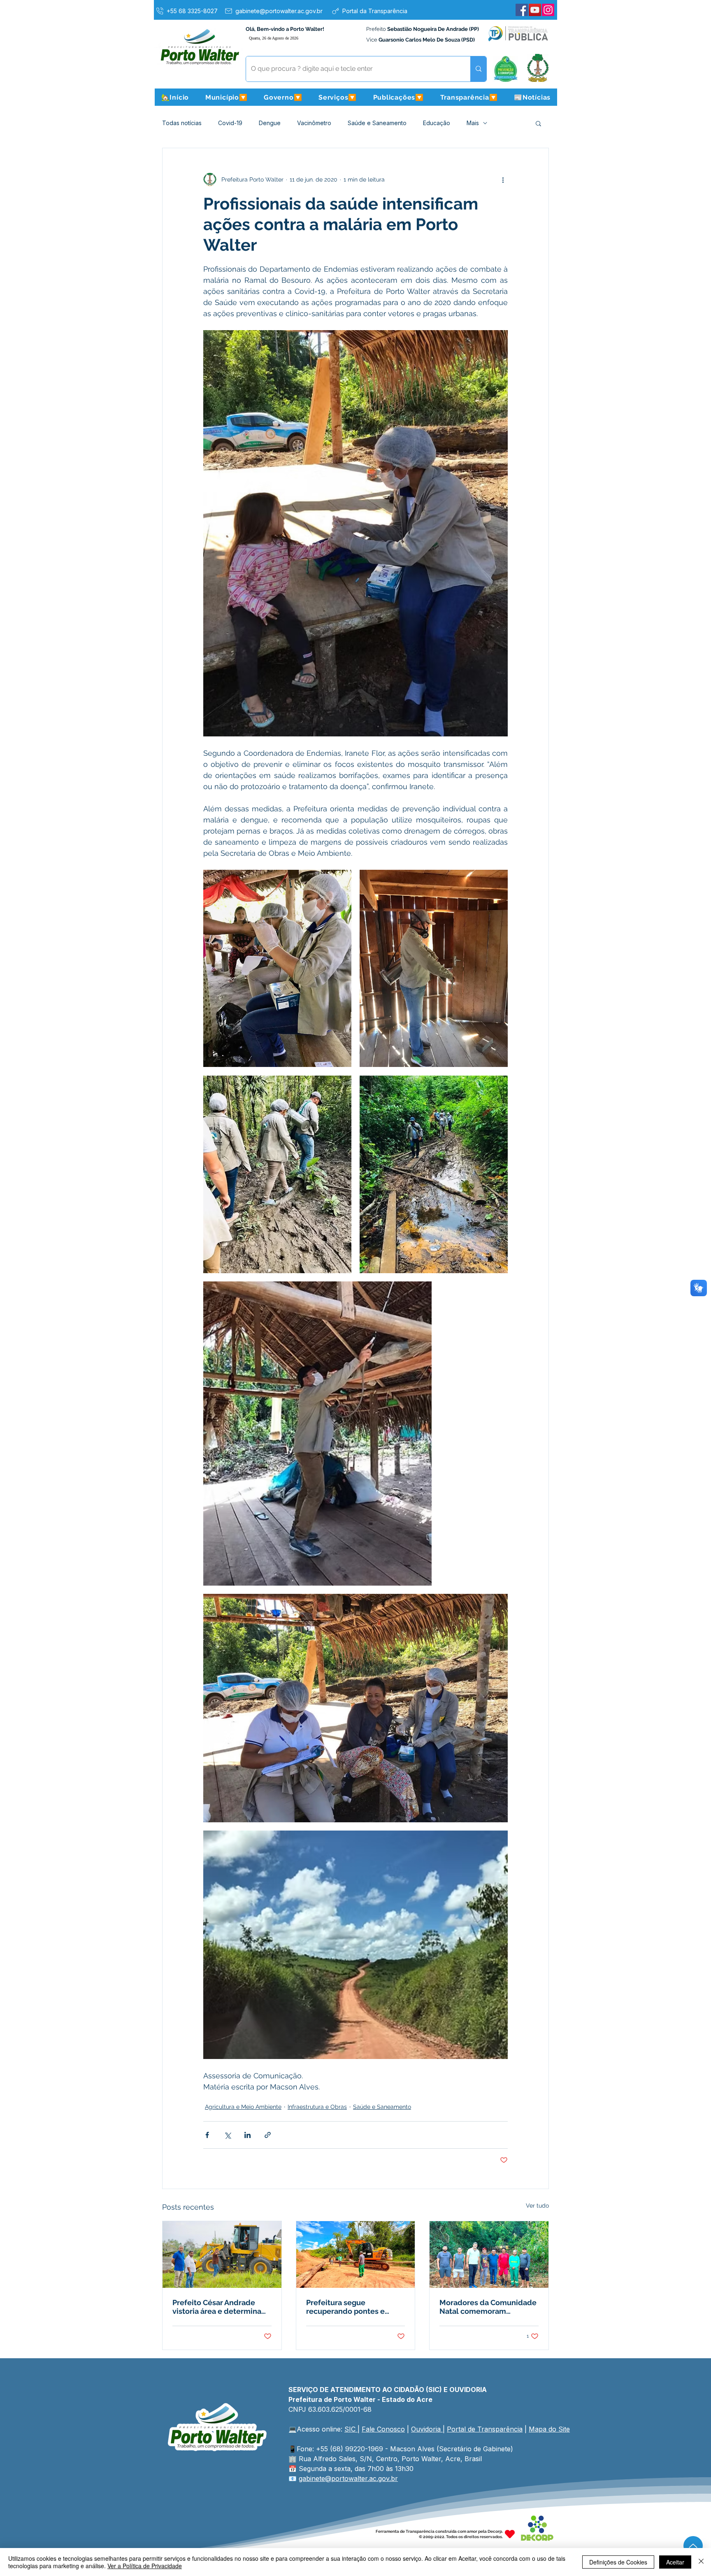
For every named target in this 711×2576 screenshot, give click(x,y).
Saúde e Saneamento (377, 123)
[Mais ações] (503, 179)
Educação (437, 123)
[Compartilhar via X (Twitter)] (227, 2135)
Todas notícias (182, 123)
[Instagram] (548, 10)
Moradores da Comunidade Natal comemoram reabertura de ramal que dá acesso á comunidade (488, 2307)
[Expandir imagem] (277, 969)
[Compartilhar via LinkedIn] (247, 2135)
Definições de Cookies (618, 2562)
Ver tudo (537, 2206)
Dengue (270, 123)
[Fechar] (701, 2562)
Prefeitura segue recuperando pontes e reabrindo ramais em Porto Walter (353, 2307)
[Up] (693, 2546)
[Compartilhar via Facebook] (207, 2135)
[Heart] (510, 2534)
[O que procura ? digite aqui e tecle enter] (478, 69)
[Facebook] (522, 10)
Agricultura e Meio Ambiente (243, 2107)
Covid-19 (230, 123)
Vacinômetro (314, 123)
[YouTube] (535, 10)
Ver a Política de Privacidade (145, 2566)
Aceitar (675, 2562)
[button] (226, 97)
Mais (473, 123)
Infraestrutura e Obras (317, 2107)
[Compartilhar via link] (268, 2135)
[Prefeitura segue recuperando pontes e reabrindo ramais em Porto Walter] (356, 2255)
